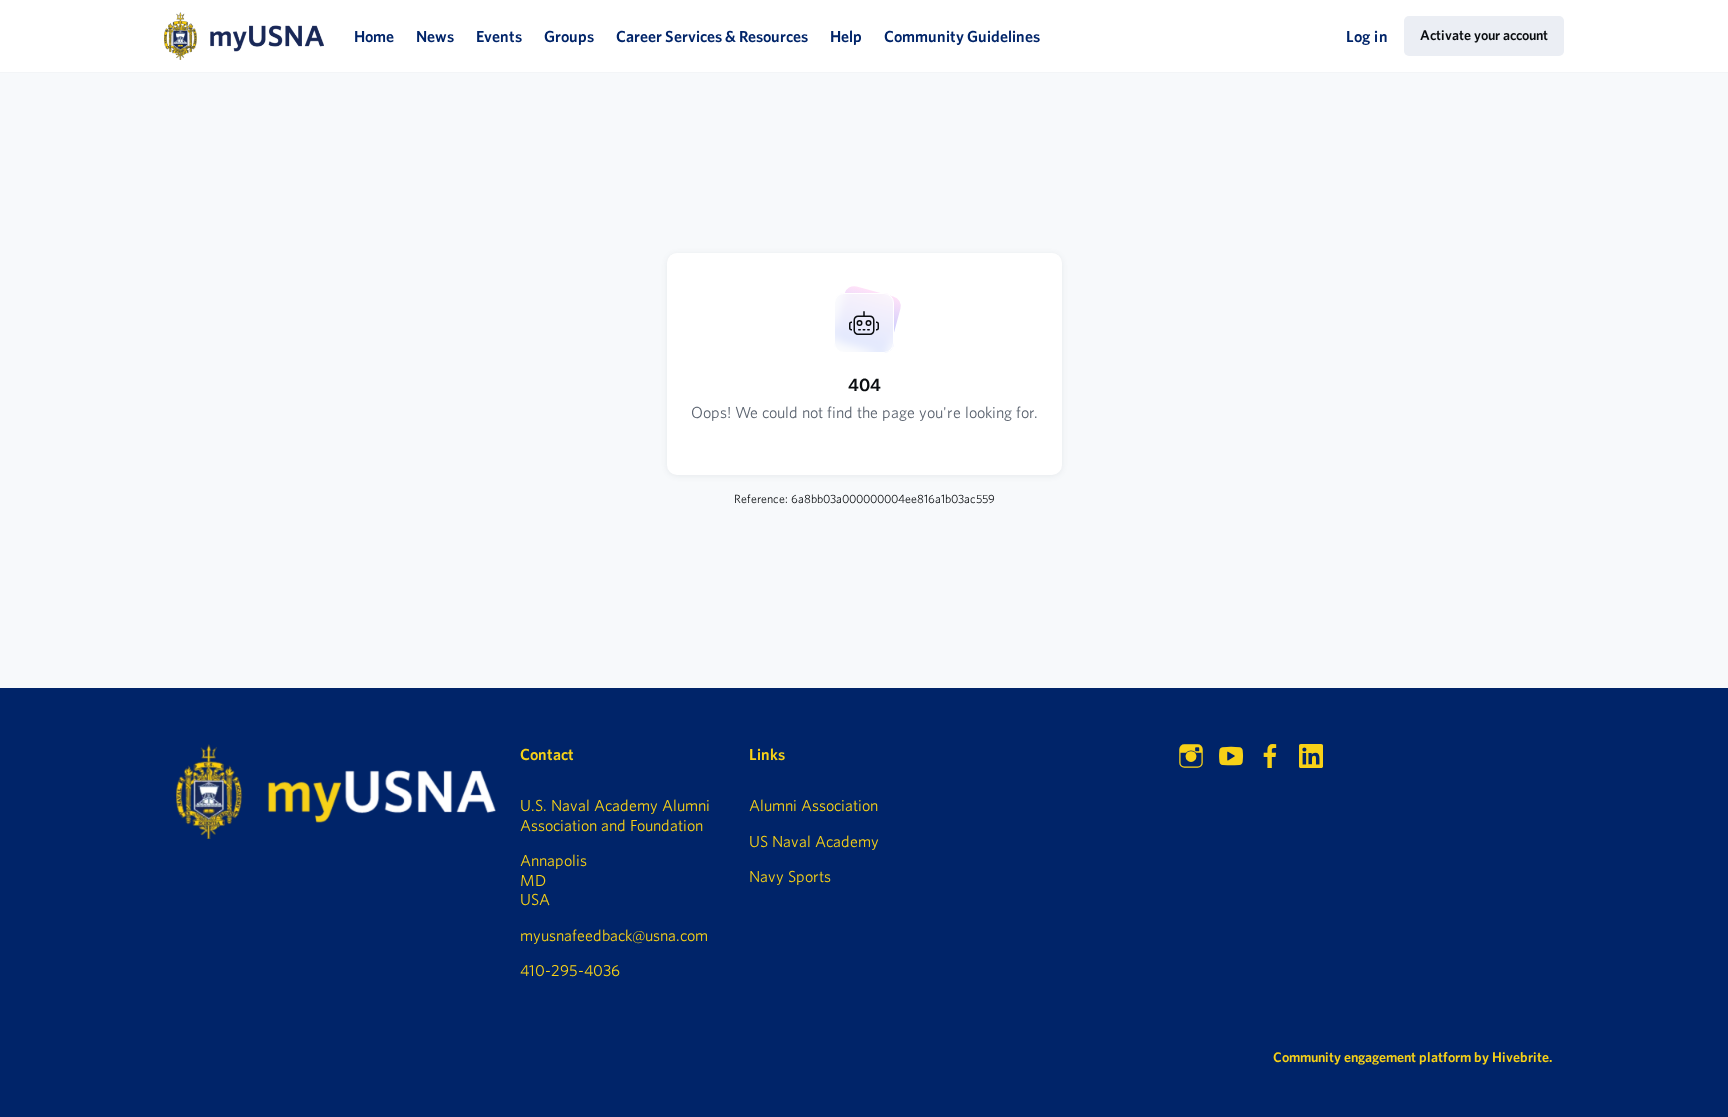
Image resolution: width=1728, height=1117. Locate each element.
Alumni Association (813, 805)
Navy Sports (790, 876)
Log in (1367, 36)
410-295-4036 (570, 970)
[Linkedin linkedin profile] (1311, 756)
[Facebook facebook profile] (1271, 756)
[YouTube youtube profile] (1231, 756)
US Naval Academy (814, 841)
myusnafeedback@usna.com (614, 935)
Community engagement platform (1372, 1057)
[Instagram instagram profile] (1191, 756)
